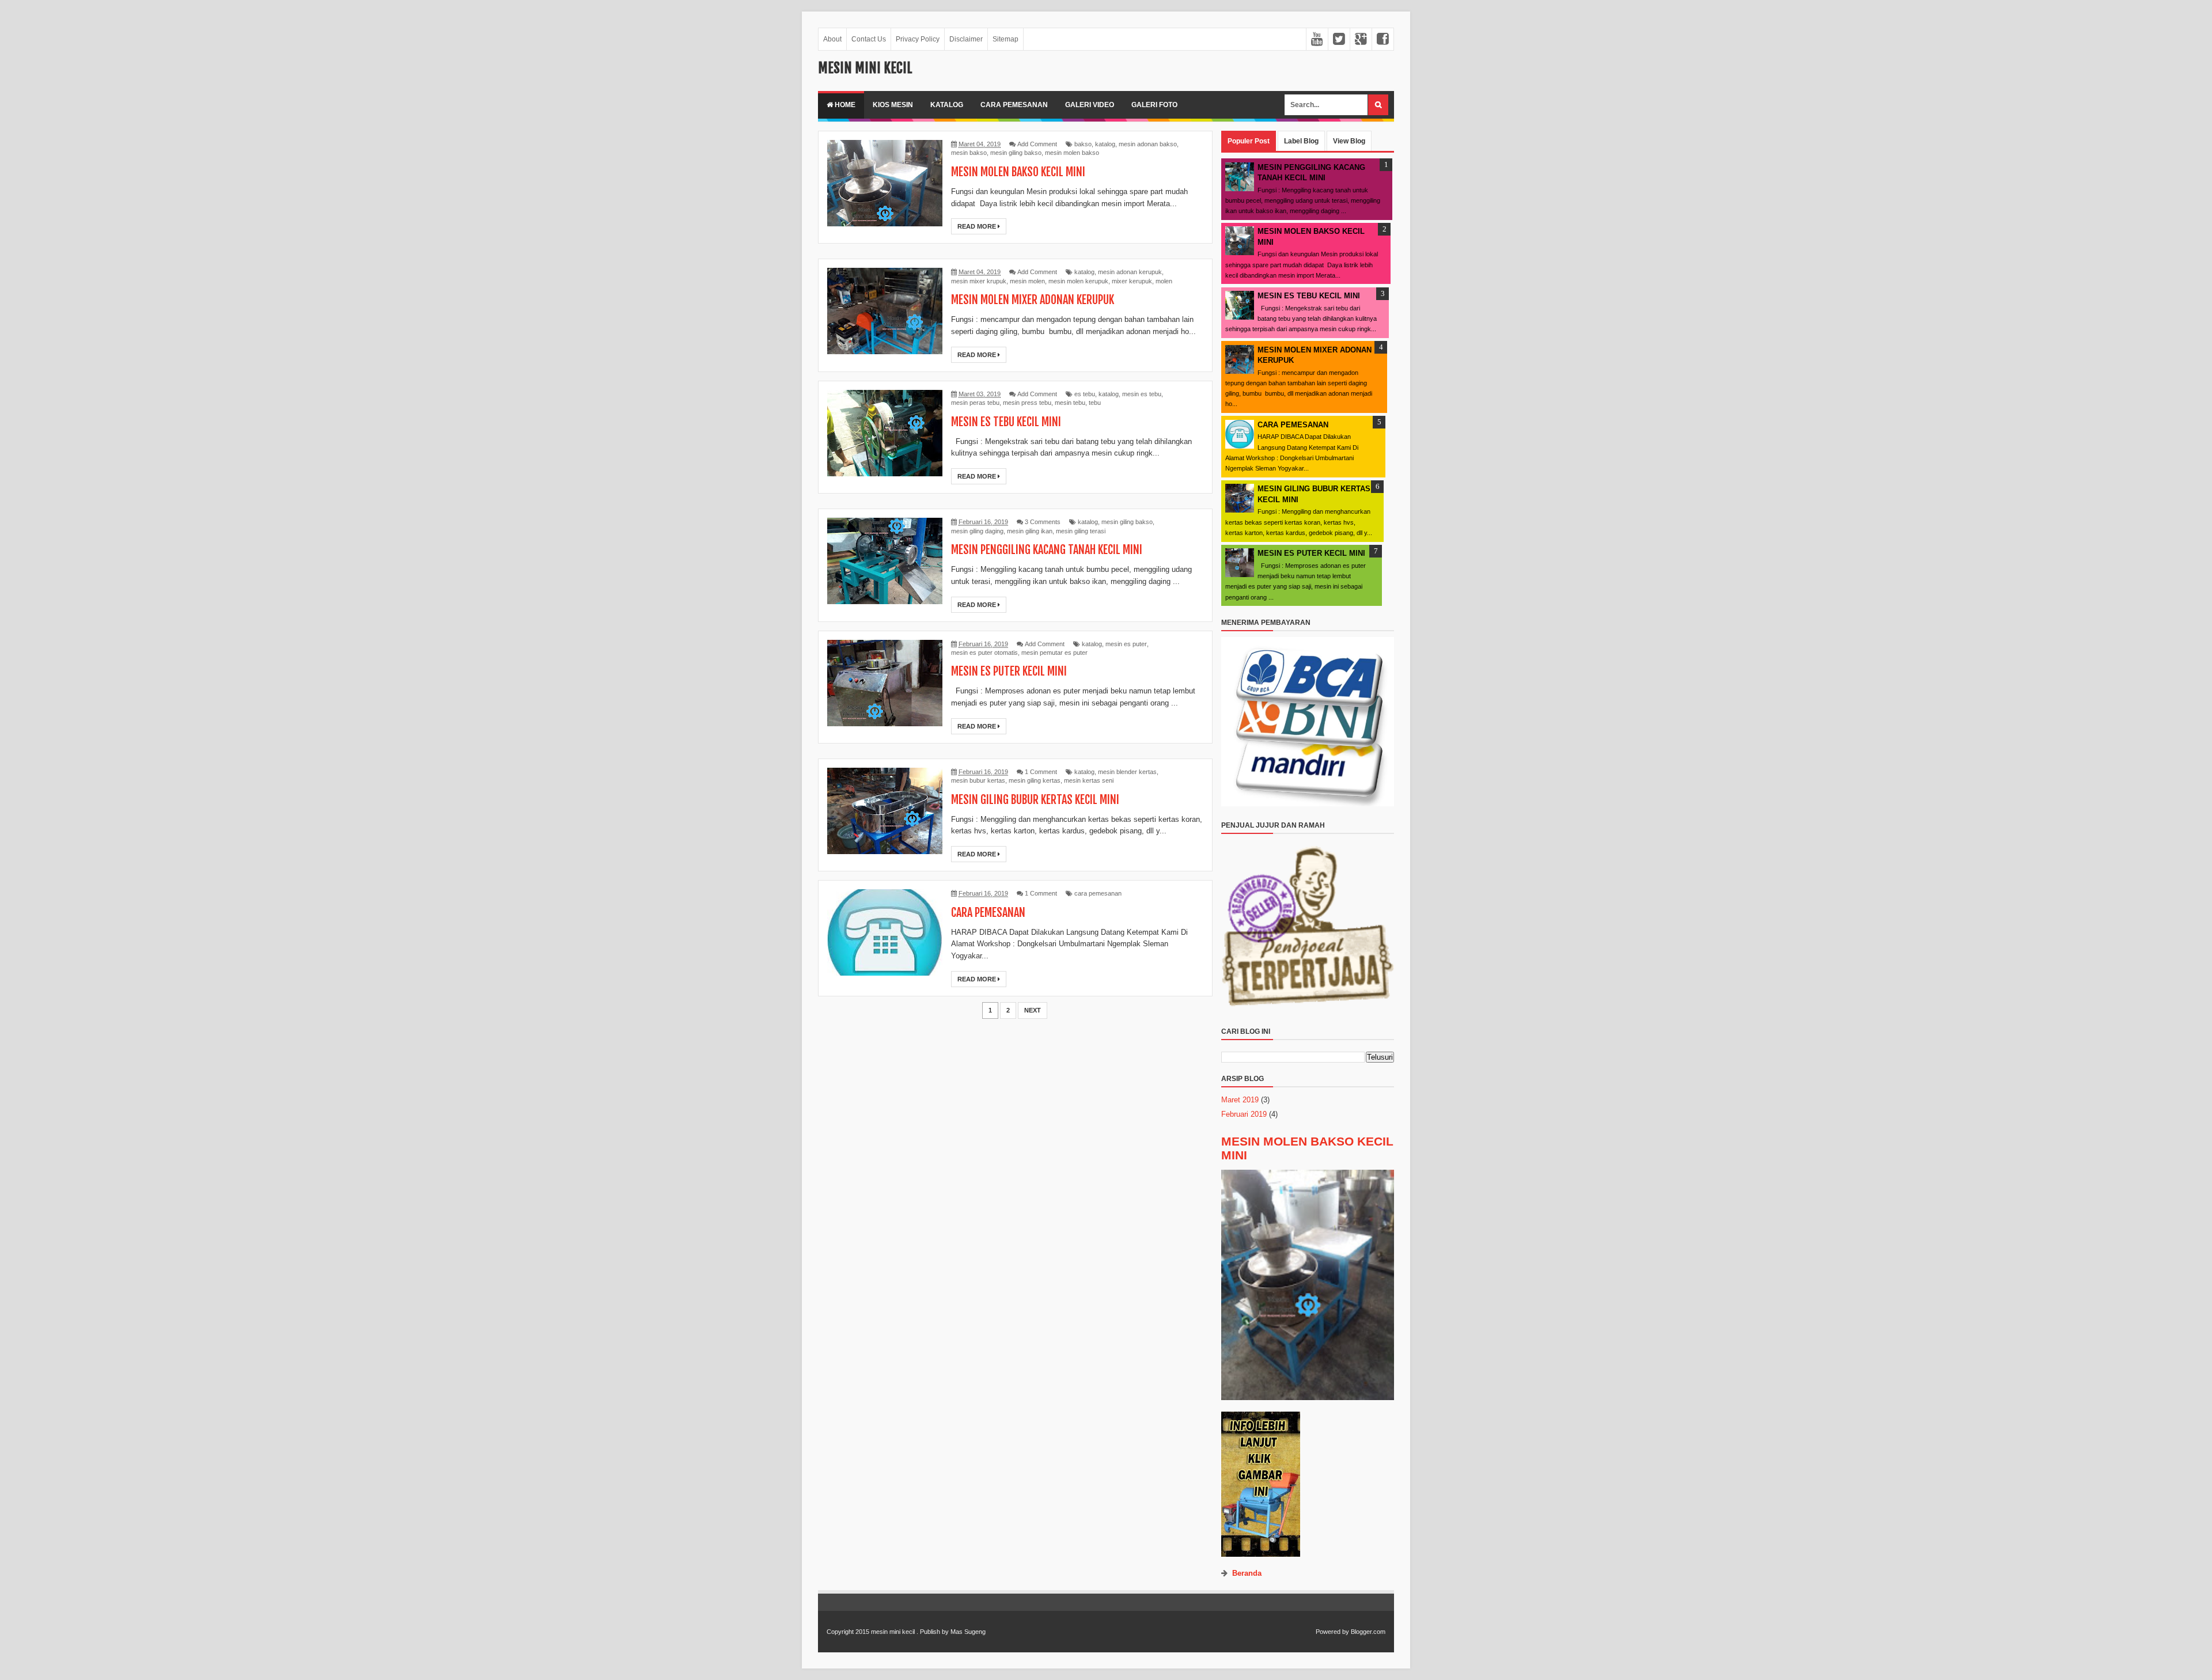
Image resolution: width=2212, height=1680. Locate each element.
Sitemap (1005, 39)
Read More (978, 226)
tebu (1095, 403)
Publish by (934, 1632)
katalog (1105, 144)
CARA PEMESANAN (988, 913)
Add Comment (1037, 144)
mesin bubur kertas (978, 780)
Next (1033, 1010)
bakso (1083, 144)
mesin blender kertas (1127, 772)
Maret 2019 (1240, 1100)
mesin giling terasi (1081, 531)
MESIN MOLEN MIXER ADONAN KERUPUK (1033, 300)
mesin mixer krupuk (979, 281)
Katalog (947, 105)
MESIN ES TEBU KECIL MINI (1006, 422)
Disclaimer (966, 39)
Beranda (1247, 1573)
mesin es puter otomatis (984, 653)
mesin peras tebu (975, 403)
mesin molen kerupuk (1078, 281)
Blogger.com (1368, 1632)
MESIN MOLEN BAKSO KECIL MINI (1018, 172)
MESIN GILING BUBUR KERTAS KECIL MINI (1035, 800)
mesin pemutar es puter (1054, 653)
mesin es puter (1126, 644)
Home (844, 105)
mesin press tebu (1027, 403)
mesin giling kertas (1035, 780)
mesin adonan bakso (1148, 144)
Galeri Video (1090, 105)
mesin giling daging (977, 531)
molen (1164, 281)
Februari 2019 (1244, 1114)
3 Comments (1043, 522)
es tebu (1085, 394)
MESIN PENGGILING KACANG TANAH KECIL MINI (1047, 550)
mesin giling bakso (1016, 153)
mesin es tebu (1142, 394)
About (832, 39)
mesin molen (1027, 281)
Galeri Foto (1154, 105)
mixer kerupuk (1132, 281)
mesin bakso (969, 153)
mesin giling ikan (1030, 531)
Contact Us (869, 39)
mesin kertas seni (1089, 780)
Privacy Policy (918, 39)
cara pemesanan (1098, 893)
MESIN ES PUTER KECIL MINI (1009, 671)
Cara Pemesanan (1014, 105)
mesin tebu (1070, 403)
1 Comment (1041, 772)
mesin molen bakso (1072, 153)
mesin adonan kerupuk (1130, 272)
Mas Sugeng (968, 1632)
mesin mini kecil (893, 1632)
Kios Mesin (893, 105)
